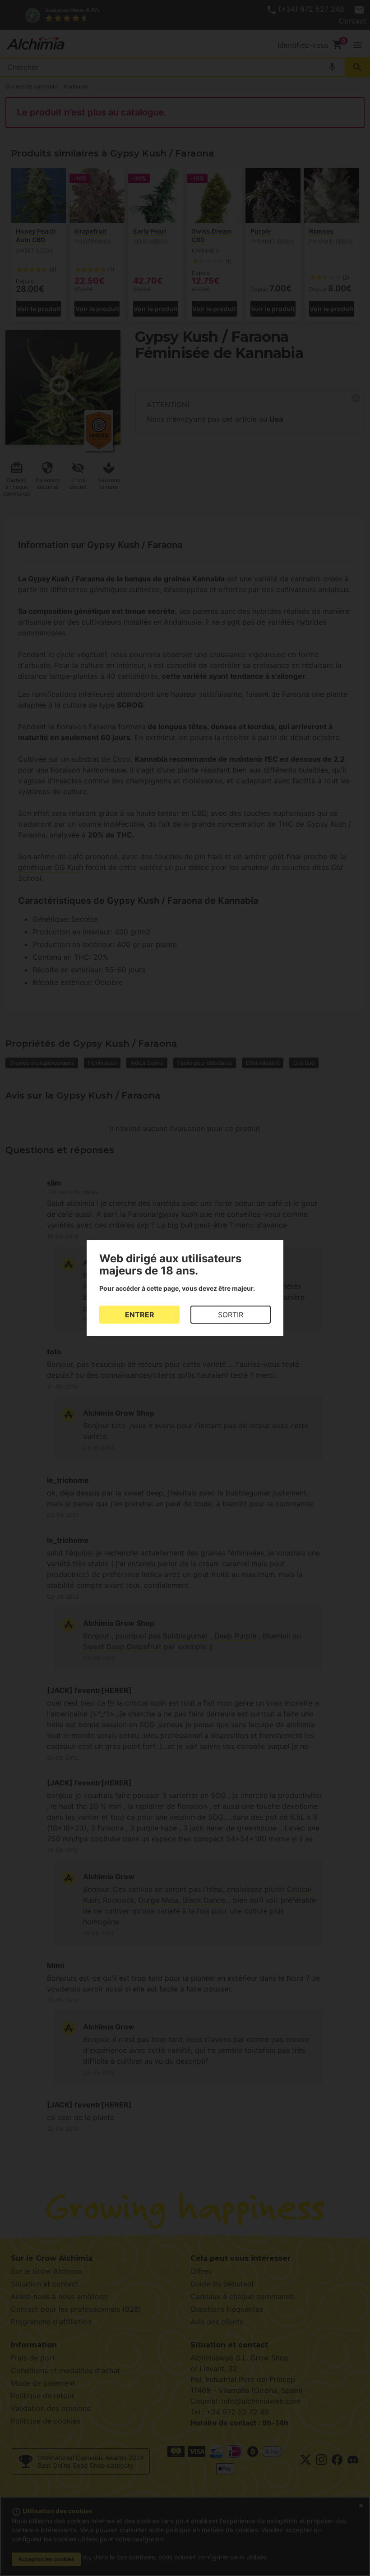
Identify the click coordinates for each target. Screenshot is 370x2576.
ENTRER (140, 1315)
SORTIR (231, 1315)
